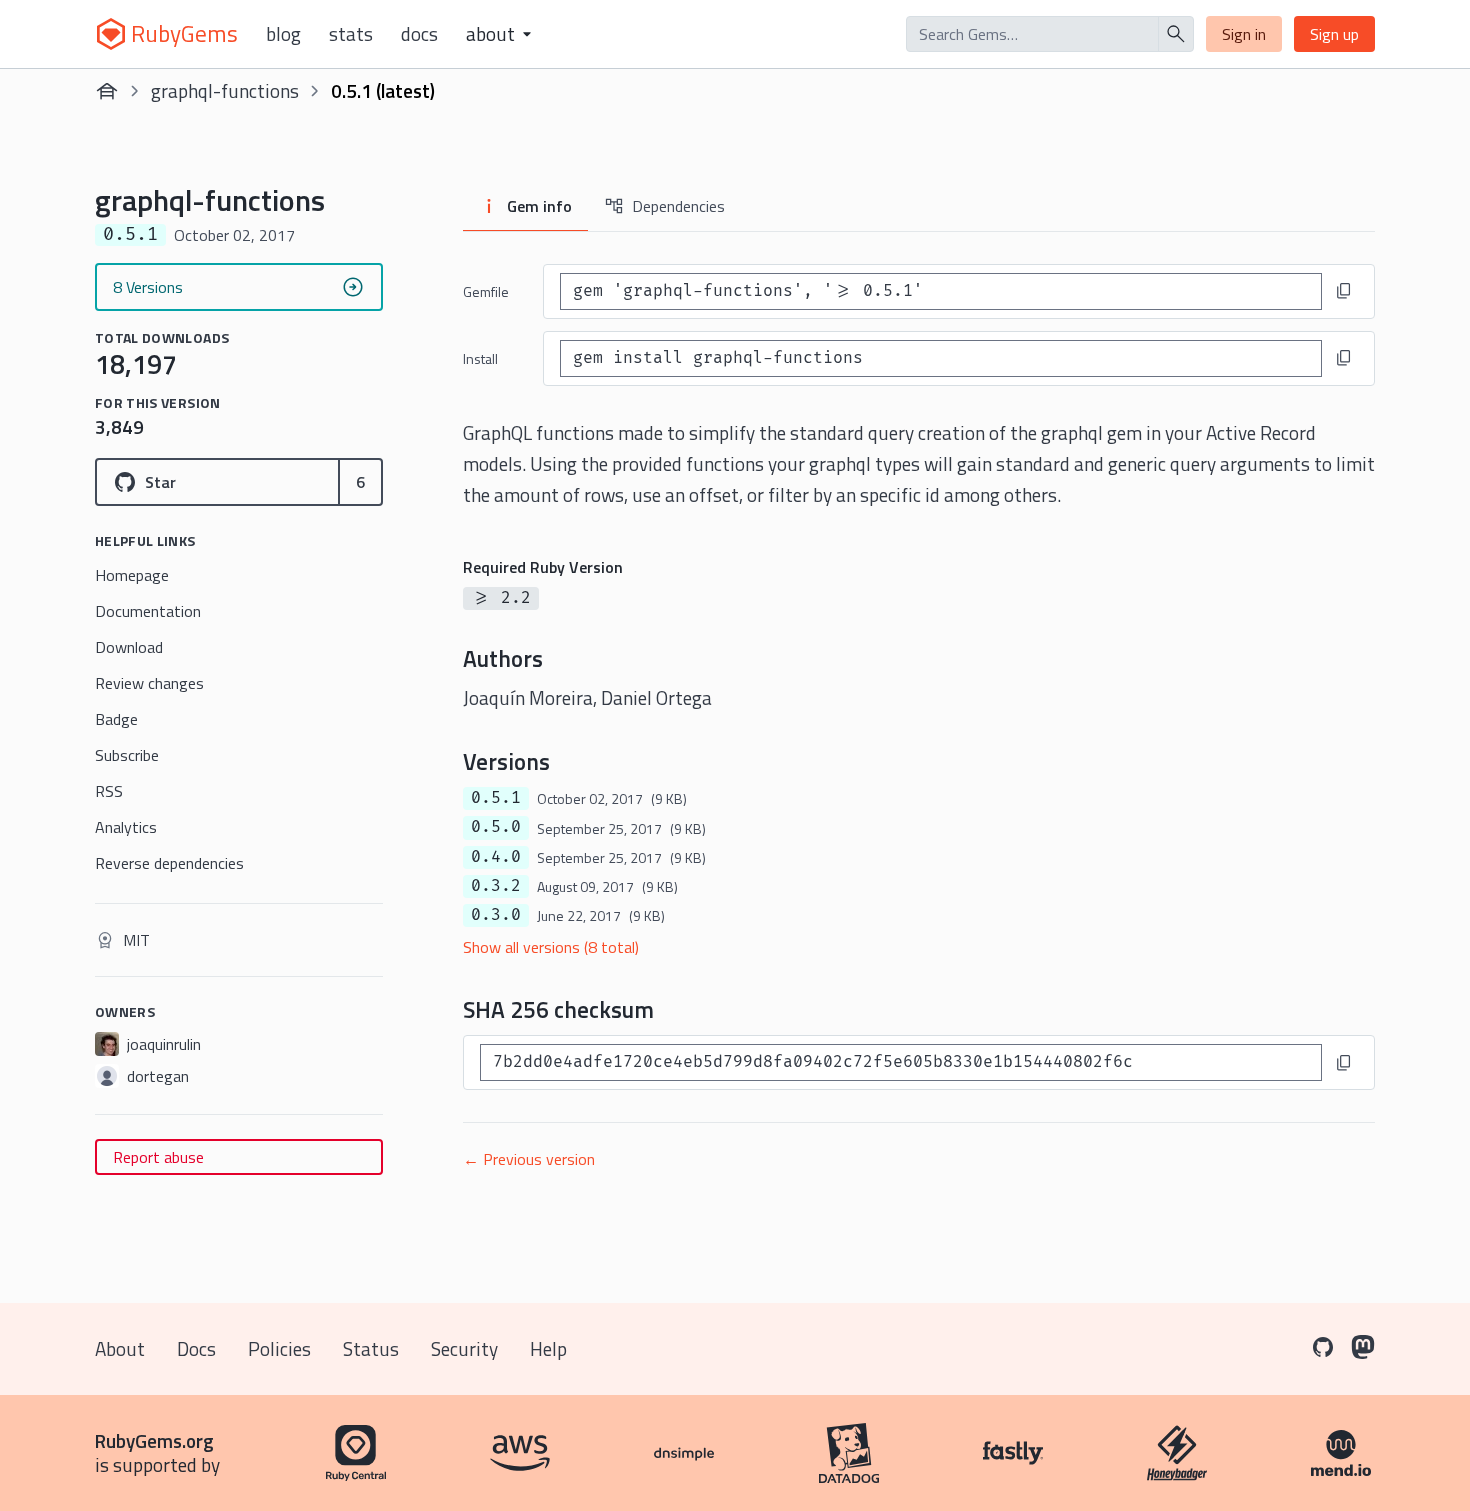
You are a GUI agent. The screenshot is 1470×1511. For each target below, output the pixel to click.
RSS (109, 791)
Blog (283, 34)
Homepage (132, 575)
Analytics (126, 827)
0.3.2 (496, 886)
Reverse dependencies (169, 863)
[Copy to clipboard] (1344, 291)
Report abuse (158, 1157)
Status (371, 1348)
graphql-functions (225, 90)
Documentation (148, 611)
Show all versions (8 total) (551, 947)
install (480, 358)
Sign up (1334, 34)
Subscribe (127, 755)
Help (548, 1348)
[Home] (107, 91)
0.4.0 (496, 857)
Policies (279, 1348)
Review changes (149, 683)
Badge (116, 719)
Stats (351, 34)
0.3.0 (496, 915)
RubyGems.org (154, 1440)
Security (464, 1348)
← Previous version (529, 1159)
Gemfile (486, 291)
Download (129, 647)
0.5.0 (496, 827)
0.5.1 (496, 798)
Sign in (1244, 34)
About (120, 1348)
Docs (419, 34)
